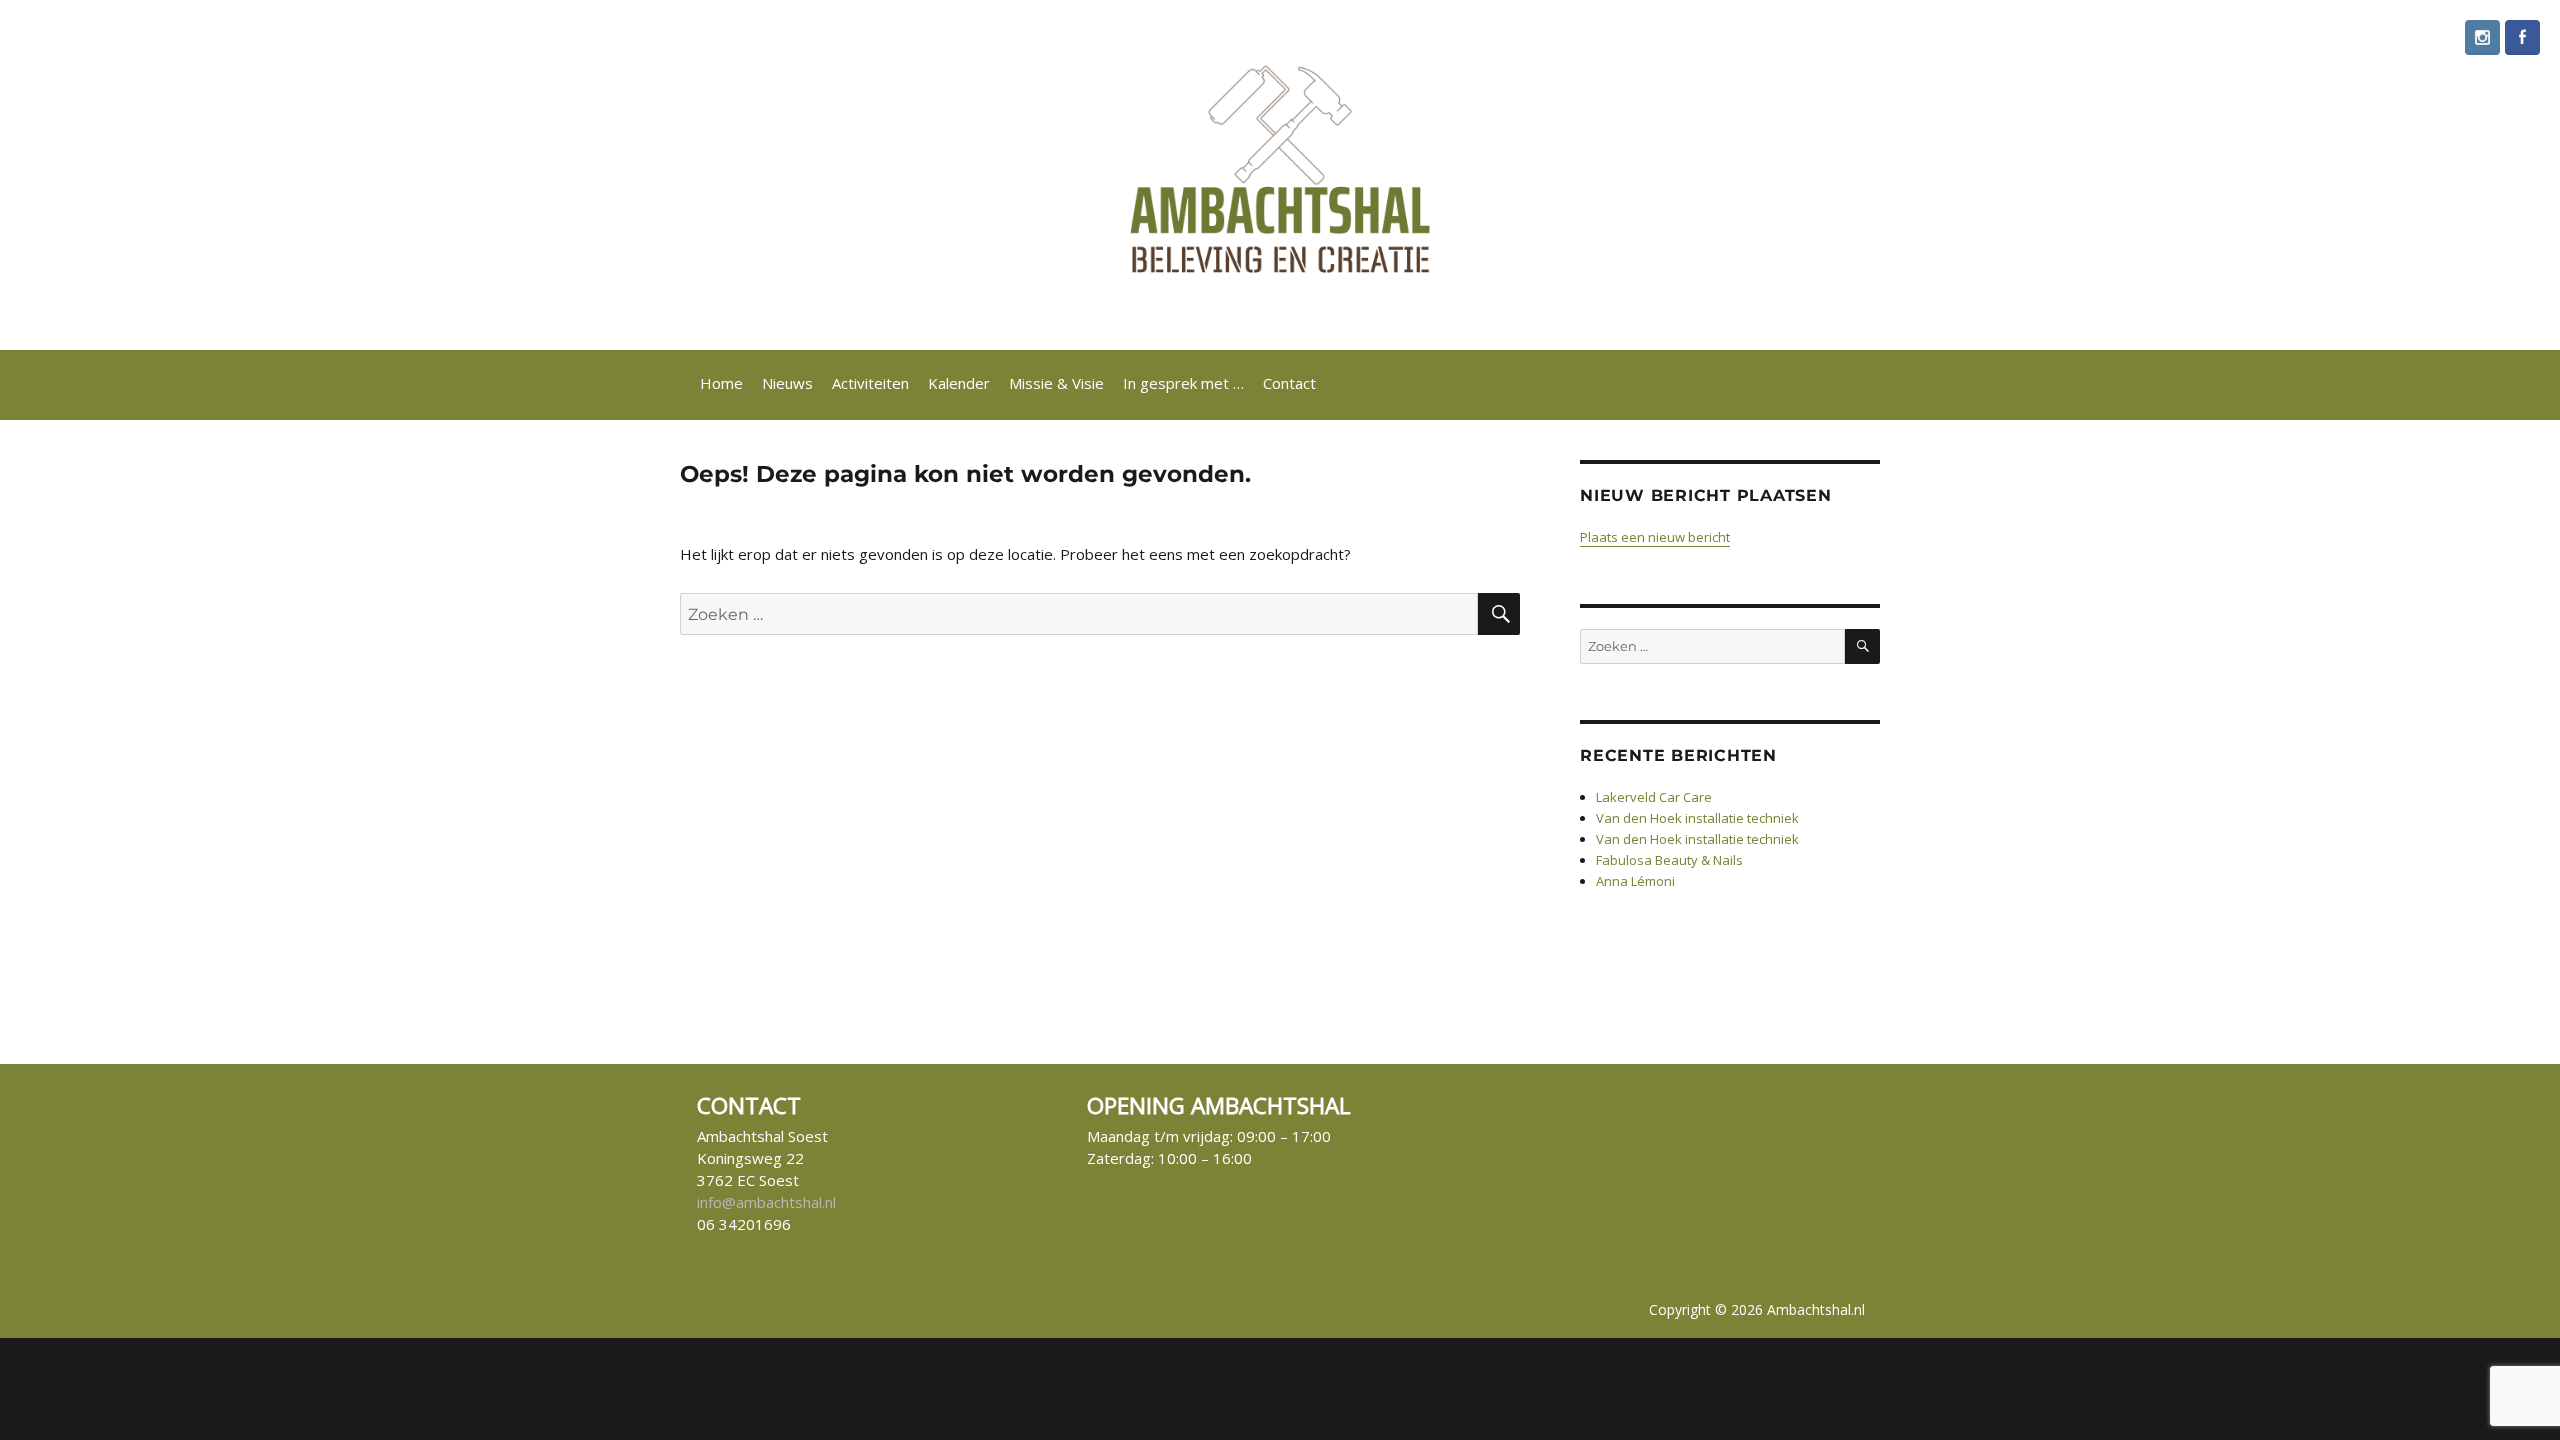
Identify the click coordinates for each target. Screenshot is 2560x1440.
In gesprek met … (1183, 383)
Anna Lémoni (1635, 881)
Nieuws (787, 383)
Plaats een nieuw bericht (1655, 537)
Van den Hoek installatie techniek (1697, 818)
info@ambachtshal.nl (766, 1202)
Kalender (959, 383)
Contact (1289, 383)
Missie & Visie (1056, 383)
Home (721, 383)
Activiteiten (870, 383)
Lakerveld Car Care (1654, 797)
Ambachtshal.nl (1816, 1309)
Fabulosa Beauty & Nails (1669, 860)
